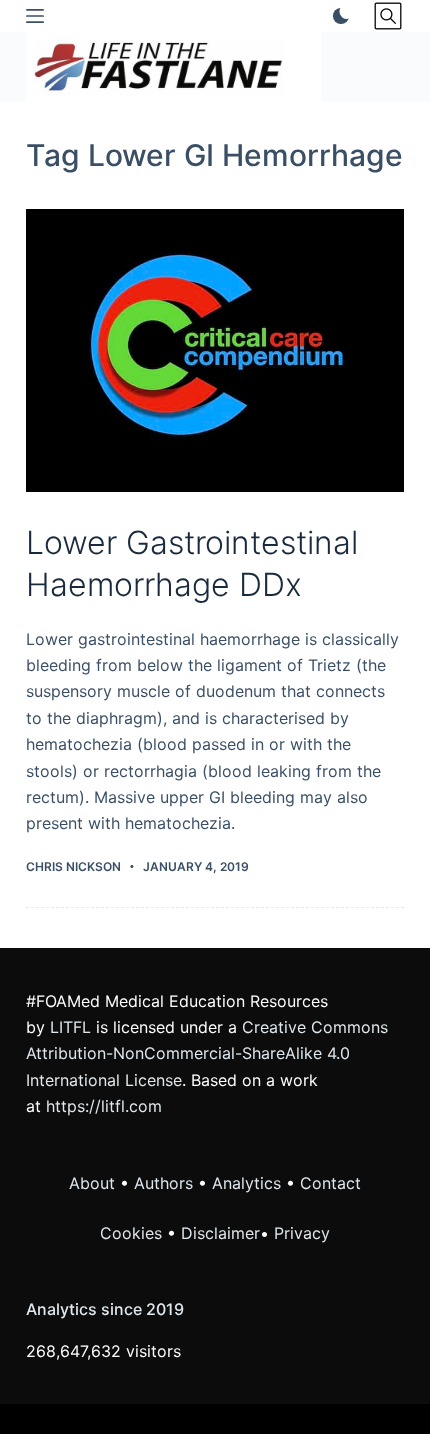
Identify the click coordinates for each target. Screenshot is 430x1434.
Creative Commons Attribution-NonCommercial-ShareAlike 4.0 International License (207, 1053)
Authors (163, 1183)
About (92, 1183)
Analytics (246, 1183)
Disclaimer (220, 1233)
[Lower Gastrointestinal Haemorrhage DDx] (215, 351)
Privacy (302, 1233)
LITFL (70, 1027)
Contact (330, 1183)
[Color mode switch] (337, 16)
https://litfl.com (104, 1106)
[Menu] (35, 16)
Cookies (133, 1233)
